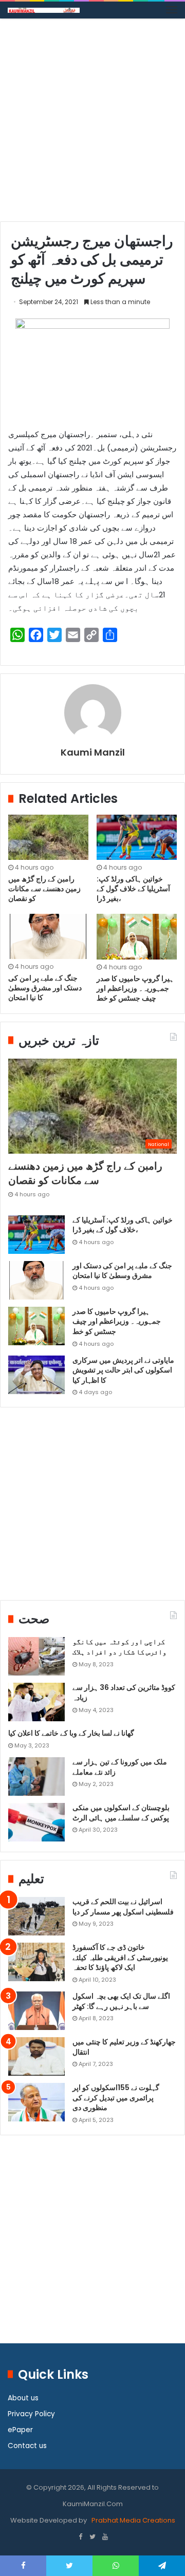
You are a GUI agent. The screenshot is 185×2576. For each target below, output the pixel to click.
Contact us (27, 2446)
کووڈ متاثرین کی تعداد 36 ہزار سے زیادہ (124, 1693)
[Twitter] (92, 2537)
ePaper (20, 2430)
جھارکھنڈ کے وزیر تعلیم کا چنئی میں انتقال (124, 2047)
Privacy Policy (31, 2414)
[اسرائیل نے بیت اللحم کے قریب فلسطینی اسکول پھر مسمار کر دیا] (36, 1916)
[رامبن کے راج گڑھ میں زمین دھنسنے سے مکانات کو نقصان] (48, 837)
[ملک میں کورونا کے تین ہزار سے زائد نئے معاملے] (36, 1776)
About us (23, 2398)
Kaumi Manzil (93, 752)
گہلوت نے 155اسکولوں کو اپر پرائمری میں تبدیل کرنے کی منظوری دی (116, 2098)
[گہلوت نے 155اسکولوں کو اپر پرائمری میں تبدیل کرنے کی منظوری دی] (36, 2102)
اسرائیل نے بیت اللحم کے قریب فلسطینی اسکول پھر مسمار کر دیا (123, 1907)
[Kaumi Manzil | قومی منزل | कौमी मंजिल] (44, 10)
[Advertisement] (92, 124)
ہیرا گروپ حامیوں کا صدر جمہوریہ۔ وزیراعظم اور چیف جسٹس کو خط (135, 988)
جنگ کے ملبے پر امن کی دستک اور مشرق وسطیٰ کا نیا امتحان (45, 988)
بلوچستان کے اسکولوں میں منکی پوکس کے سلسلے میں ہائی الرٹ (121, 1813)
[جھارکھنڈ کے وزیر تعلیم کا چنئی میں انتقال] (36, 2056)
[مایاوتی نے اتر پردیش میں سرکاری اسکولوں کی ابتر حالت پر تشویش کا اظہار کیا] (36, 1375)
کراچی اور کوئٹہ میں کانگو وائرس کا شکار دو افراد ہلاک (119, 1647)
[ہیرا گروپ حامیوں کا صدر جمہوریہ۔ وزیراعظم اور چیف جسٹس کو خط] (137, 936)
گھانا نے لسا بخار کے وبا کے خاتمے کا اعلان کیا (71, 1733)
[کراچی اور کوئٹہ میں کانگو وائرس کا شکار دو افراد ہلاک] (36, 1656)
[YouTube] (105, 2537)
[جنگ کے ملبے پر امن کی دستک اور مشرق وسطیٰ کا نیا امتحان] (48, 936)
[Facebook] (80, 2537)
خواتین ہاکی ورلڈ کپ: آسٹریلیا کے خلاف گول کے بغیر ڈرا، (133, 889)
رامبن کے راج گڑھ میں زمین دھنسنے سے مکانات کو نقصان (44, 889)
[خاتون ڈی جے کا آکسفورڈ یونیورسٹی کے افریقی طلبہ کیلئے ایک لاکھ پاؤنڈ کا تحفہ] (36, 1962)
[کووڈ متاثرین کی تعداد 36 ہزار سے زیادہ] (36, 1702)
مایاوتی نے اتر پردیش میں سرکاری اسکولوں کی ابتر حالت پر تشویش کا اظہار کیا (123, 1370)
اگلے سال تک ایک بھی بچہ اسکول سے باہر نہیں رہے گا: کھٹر (121, 2001)
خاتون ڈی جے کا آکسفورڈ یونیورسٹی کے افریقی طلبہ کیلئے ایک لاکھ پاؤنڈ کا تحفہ (120, 1957)
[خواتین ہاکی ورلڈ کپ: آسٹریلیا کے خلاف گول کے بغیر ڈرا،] (137, 837)
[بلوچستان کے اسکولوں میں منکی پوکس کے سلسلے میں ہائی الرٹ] (36, 1822)
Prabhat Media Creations (133, 2520)
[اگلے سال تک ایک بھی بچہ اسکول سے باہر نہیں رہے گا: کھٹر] (36, 2011)
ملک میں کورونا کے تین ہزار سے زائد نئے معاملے (120, 1767)
